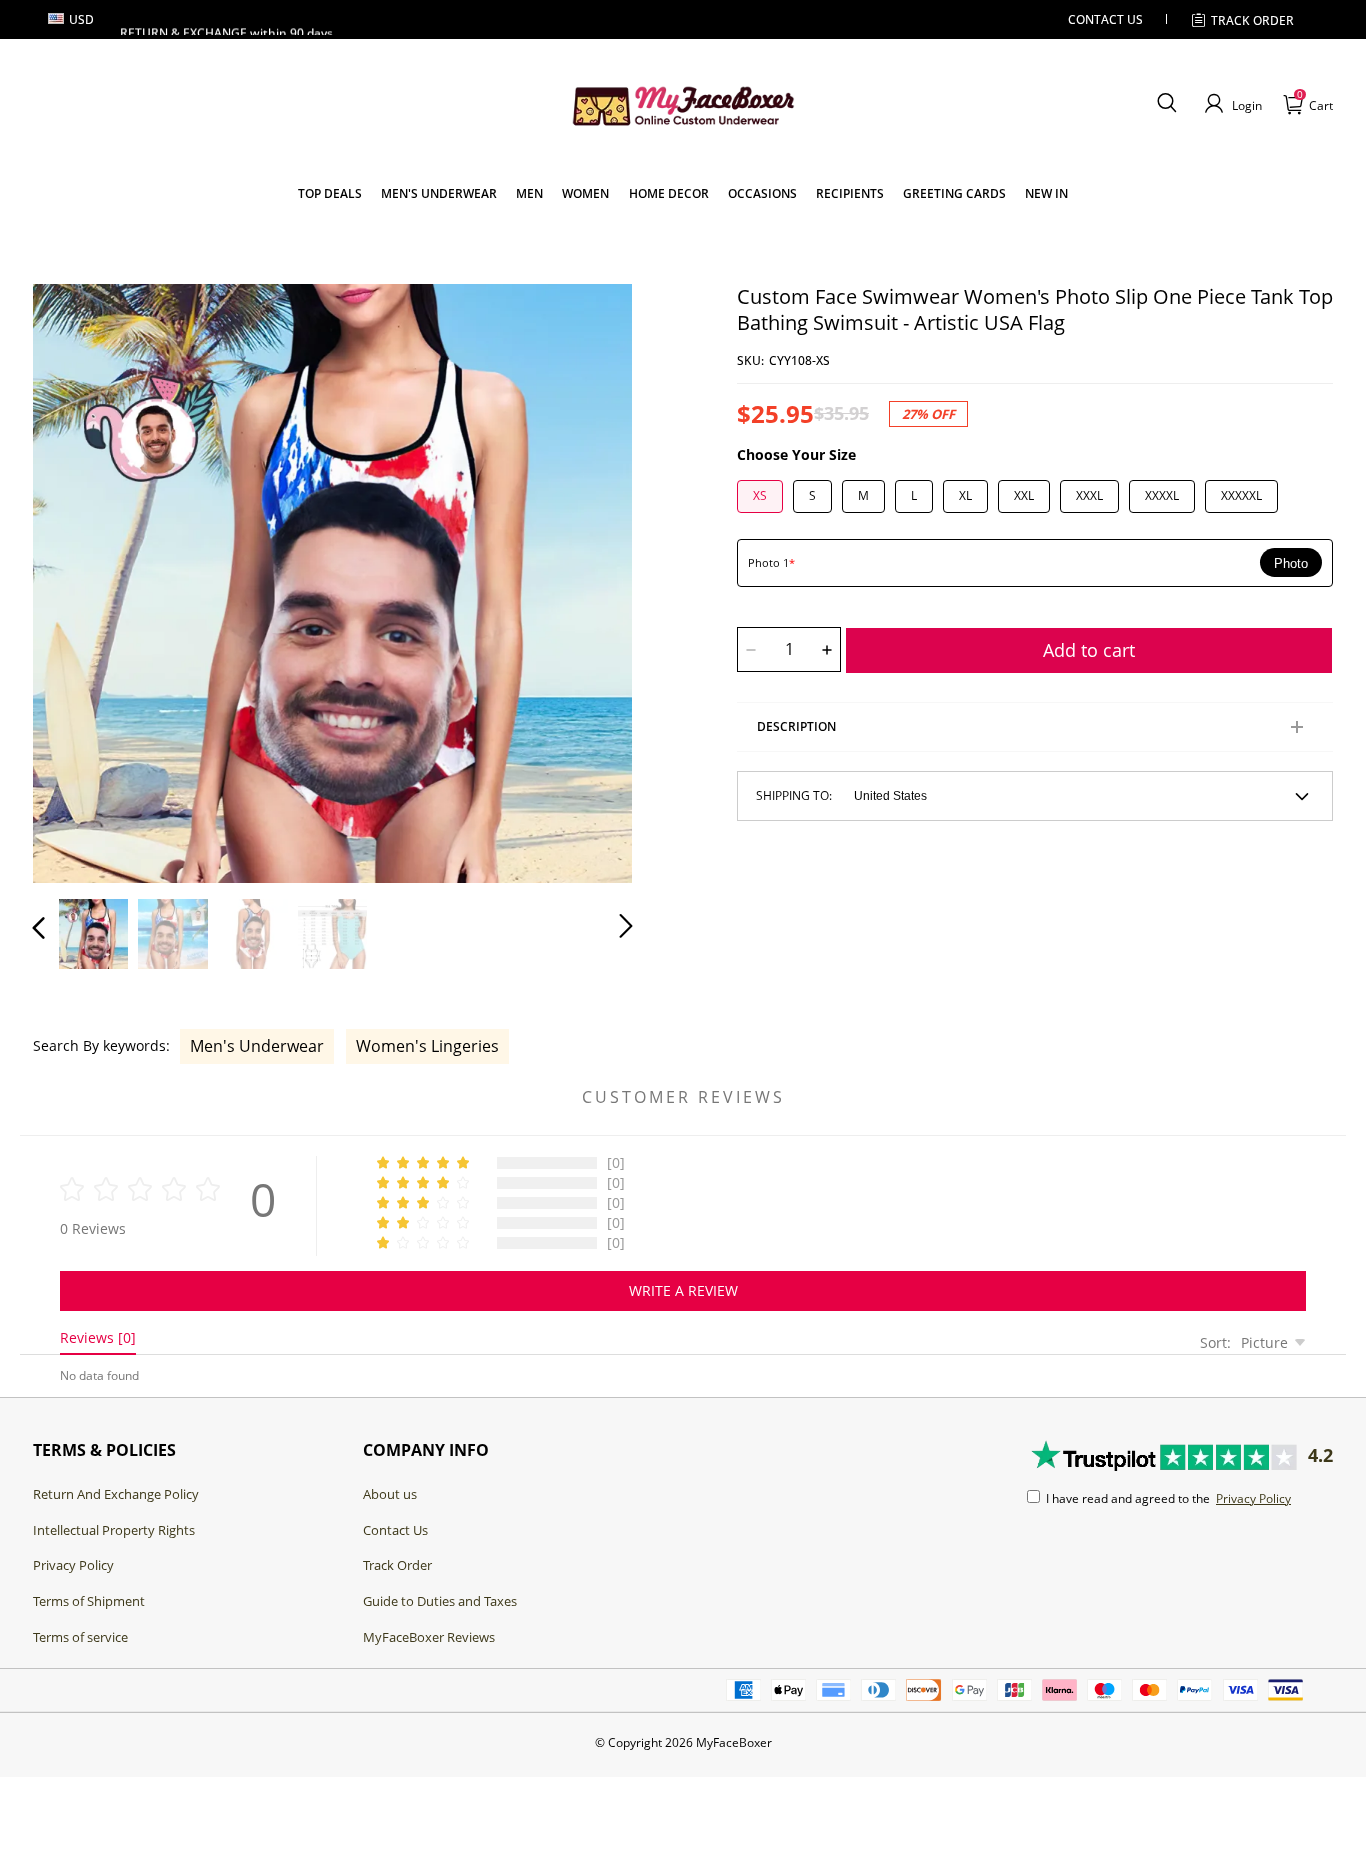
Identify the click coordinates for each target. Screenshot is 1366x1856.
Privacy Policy (73, 1565)
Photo (1291, 563)
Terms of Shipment (89, 1601)
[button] (1166, 104)
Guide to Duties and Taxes (440, 1601)
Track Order (1252, 20)
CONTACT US (1105, 19)
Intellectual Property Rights (114, 1530)
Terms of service (80, 1637)
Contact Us (395, 1530)
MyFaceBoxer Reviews (429, 1637)
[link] (330, 193)
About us (390, 1494)
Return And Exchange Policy (116, 1494)
